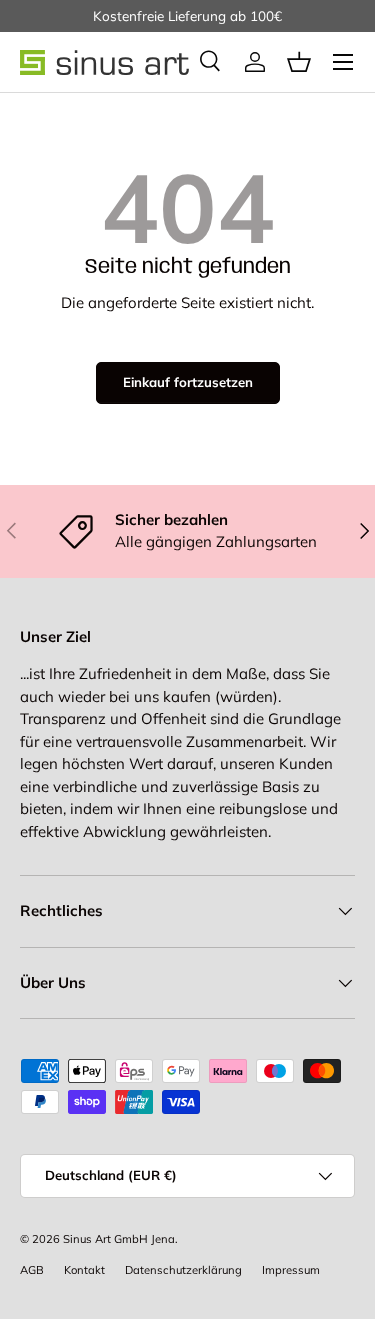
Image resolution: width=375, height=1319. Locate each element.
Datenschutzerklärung (183, 1270)
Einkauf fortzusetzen (188, 382)
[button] (299, 62)
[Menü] (343, 62)
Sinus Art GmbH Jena (119, 1239)
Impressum (291, 1270)
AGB (32, 1270)
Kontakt (84, 1270)
